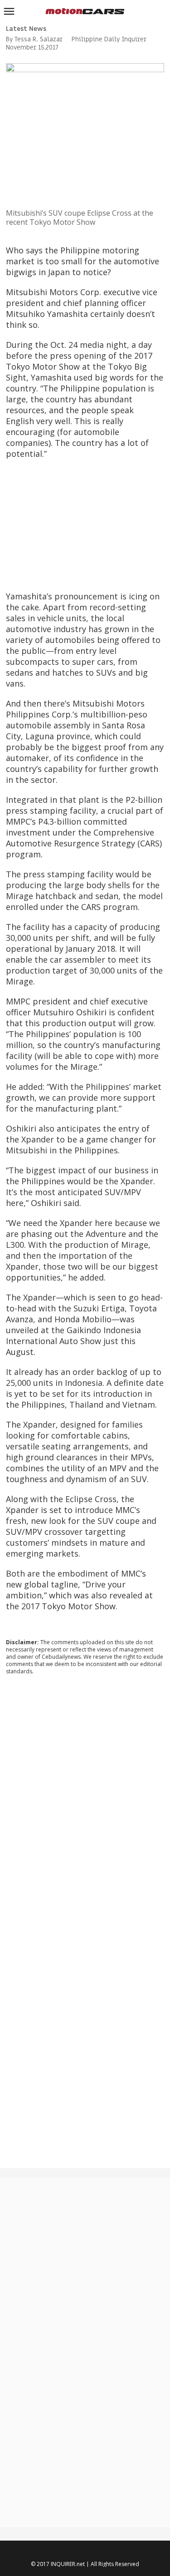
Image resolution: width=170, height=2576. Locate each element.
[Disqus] (85, 1805)
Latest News (26, 29)
